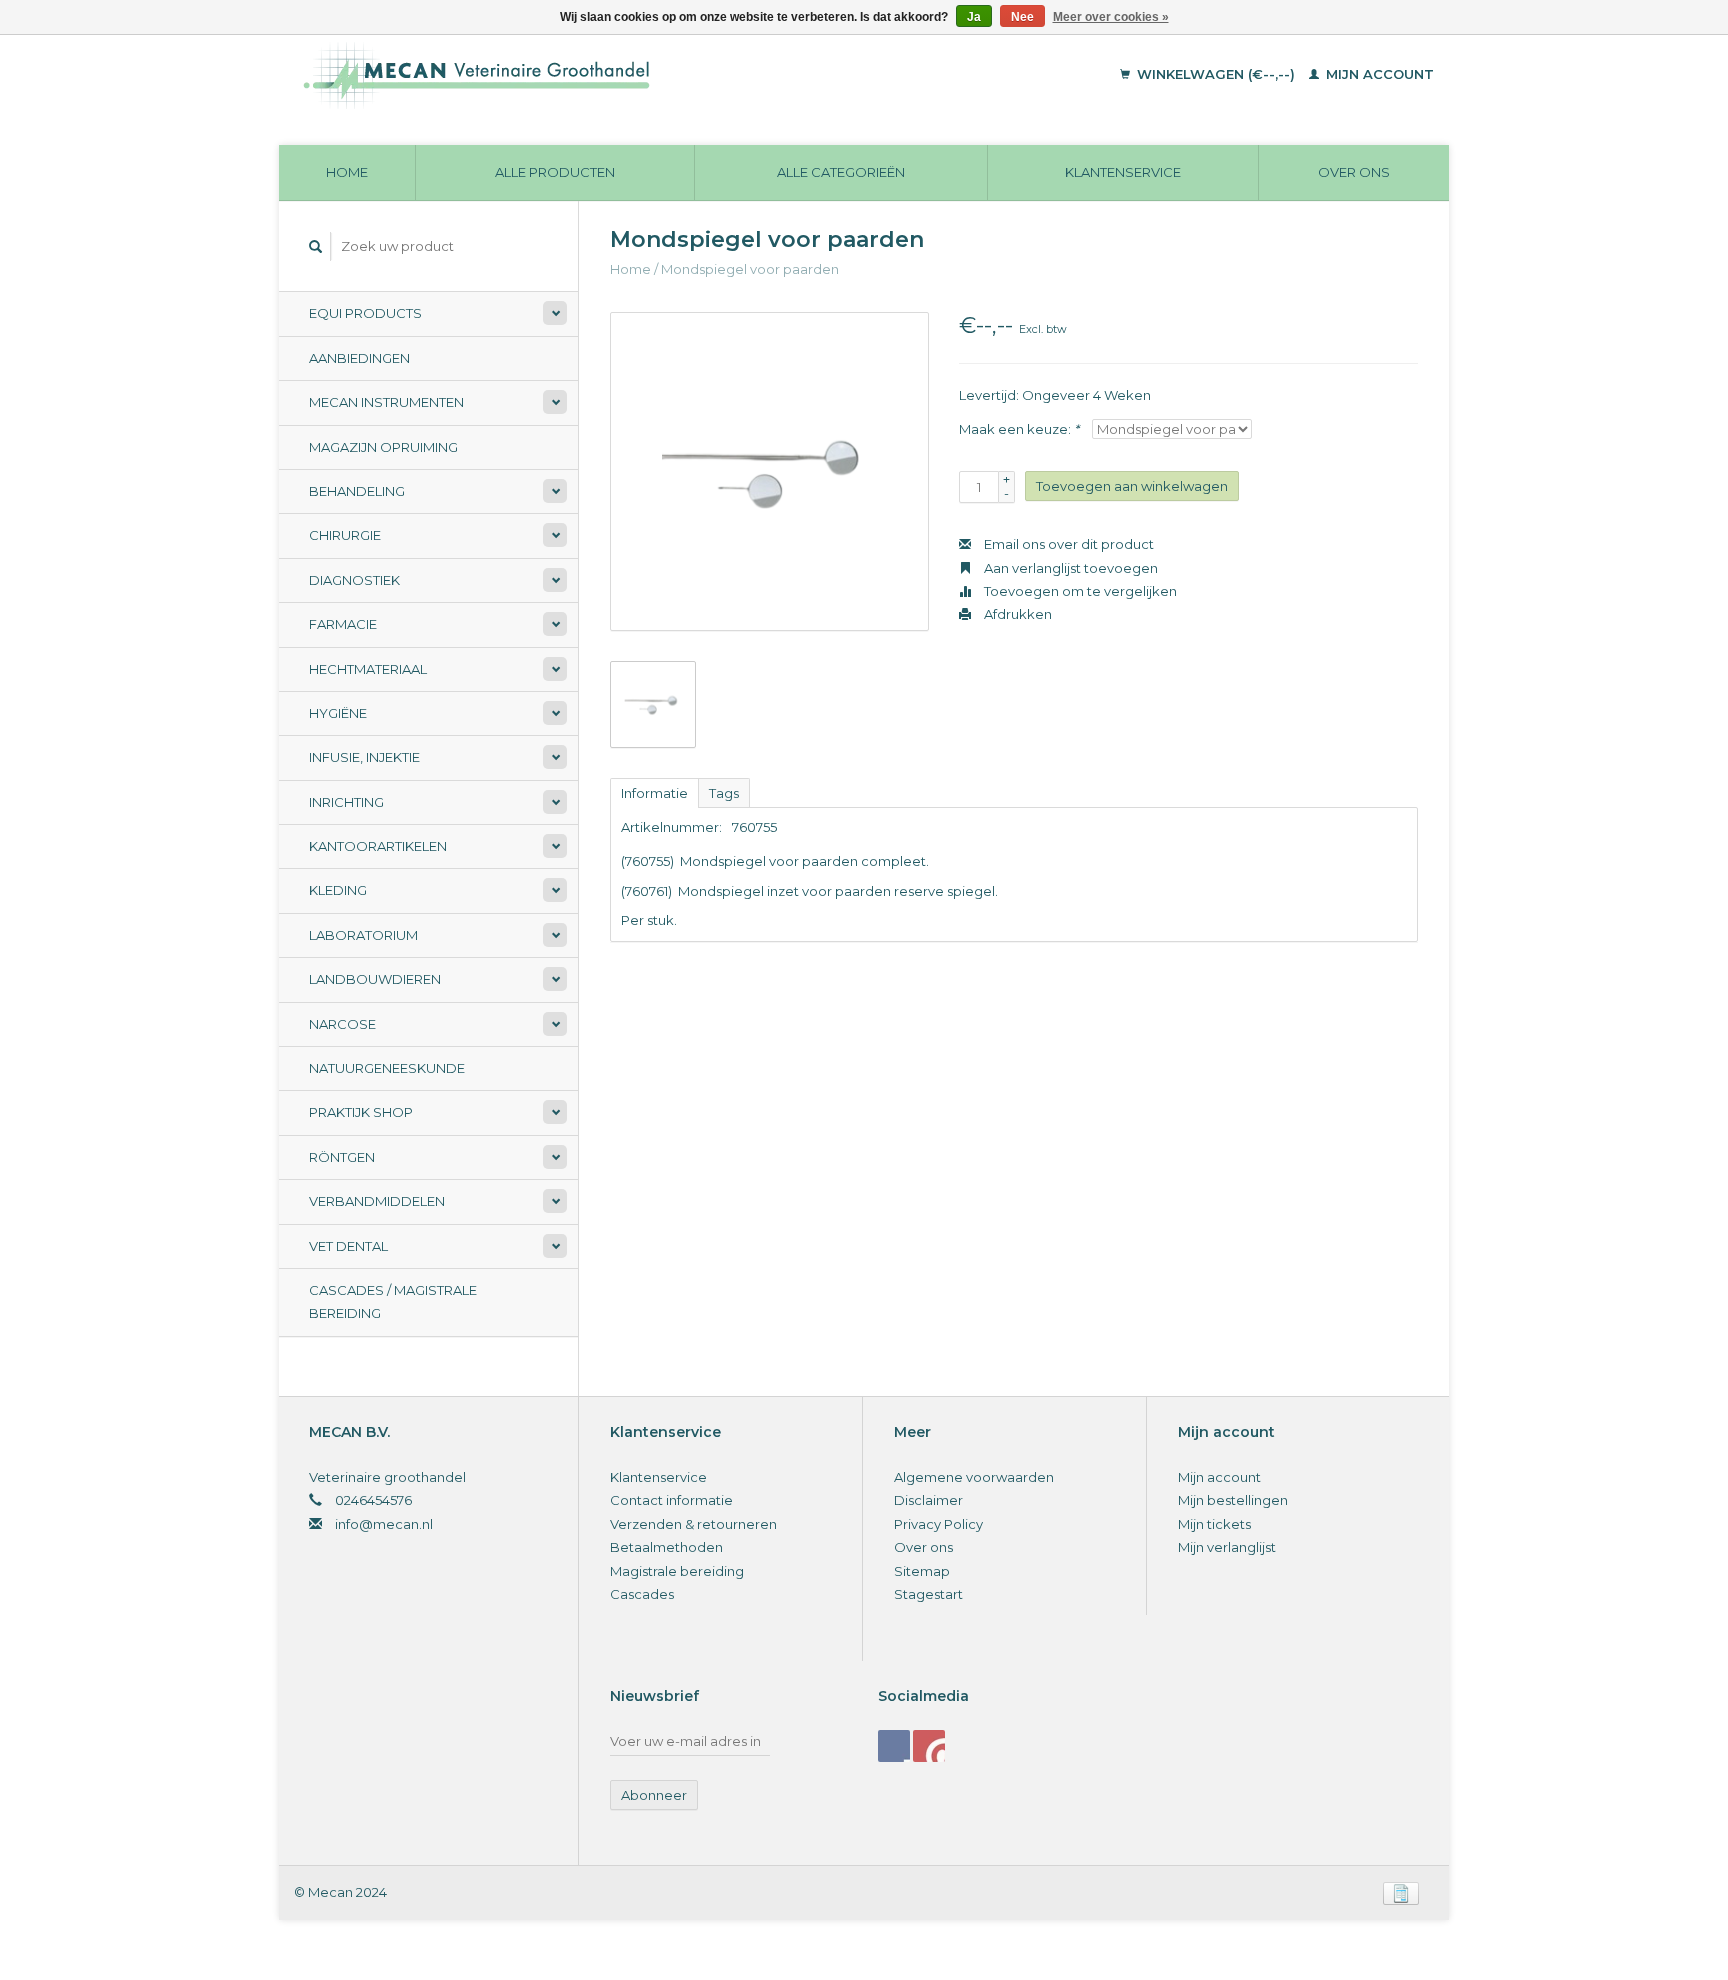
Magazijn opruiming (383, 447)
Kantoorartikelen (378, 846)
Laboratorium (363, 935)
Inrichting (346, 802)
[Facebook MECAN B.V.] (894, 1746)
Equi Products (365, 313)
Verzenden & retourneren (693, 1524)
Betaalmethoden (666, 1547)
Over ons (1354, 172)
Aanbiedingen (359, 358)
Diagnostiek (354, 580)
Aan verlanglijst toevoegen (1069, 568)
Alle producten (555, 172)
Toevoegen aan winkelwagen (1132, 486)
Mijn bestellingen (1233, 1500)
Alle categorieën (841, 172)
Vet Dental (348, 1246)
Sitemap (922, 1571)
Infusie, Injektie (364, 757)
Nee (1022, 17)
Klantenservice (1123, 172)
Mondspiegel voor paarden (750, 269)
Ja (974, 17)
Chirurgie (345, 535)
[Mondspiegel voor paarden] (769, 471)
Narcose (342, 1024)
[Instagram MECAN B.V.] (929, 1746)
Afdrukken (1016, 614)
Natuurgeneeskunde (387, 1068)
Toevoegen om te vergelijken (1079, 591)
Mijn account (1378, 74)
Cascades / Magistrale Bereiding (393, 1301)
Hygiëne (338, 713)
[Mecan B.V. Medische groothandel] (613, 75)
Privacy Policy (938, 1524)
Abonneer (654, 1795)
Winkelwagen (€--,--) (1216, 74)
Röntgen (342, 1157)
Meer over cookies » (1111, 17)
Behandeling (357, 491)
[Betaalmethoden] (1401, 1892)
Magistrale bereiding (677, 1571)
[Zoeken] (316, 246)
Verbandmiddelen (377, 1201)
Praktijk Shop (361, 1112)
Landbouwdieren (375, 979)
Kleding (338, 890)
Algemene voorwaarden (974, 1477)
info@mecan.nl (384, 1524)
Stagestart (928, 1594)
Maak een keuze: (1019, 429)
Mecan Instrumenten (386, 402)
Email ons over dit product (1067, 544)
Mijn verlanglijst (1227, 1547)
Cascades (642, 1594)
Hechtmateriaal (368, 669)
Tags (724, 793)
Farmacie (343, 624)
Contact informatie (671, 1500)
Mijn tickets (1214, 1524)
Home (347, 172)
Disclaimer (928, 1500)
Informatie (654, 793)
